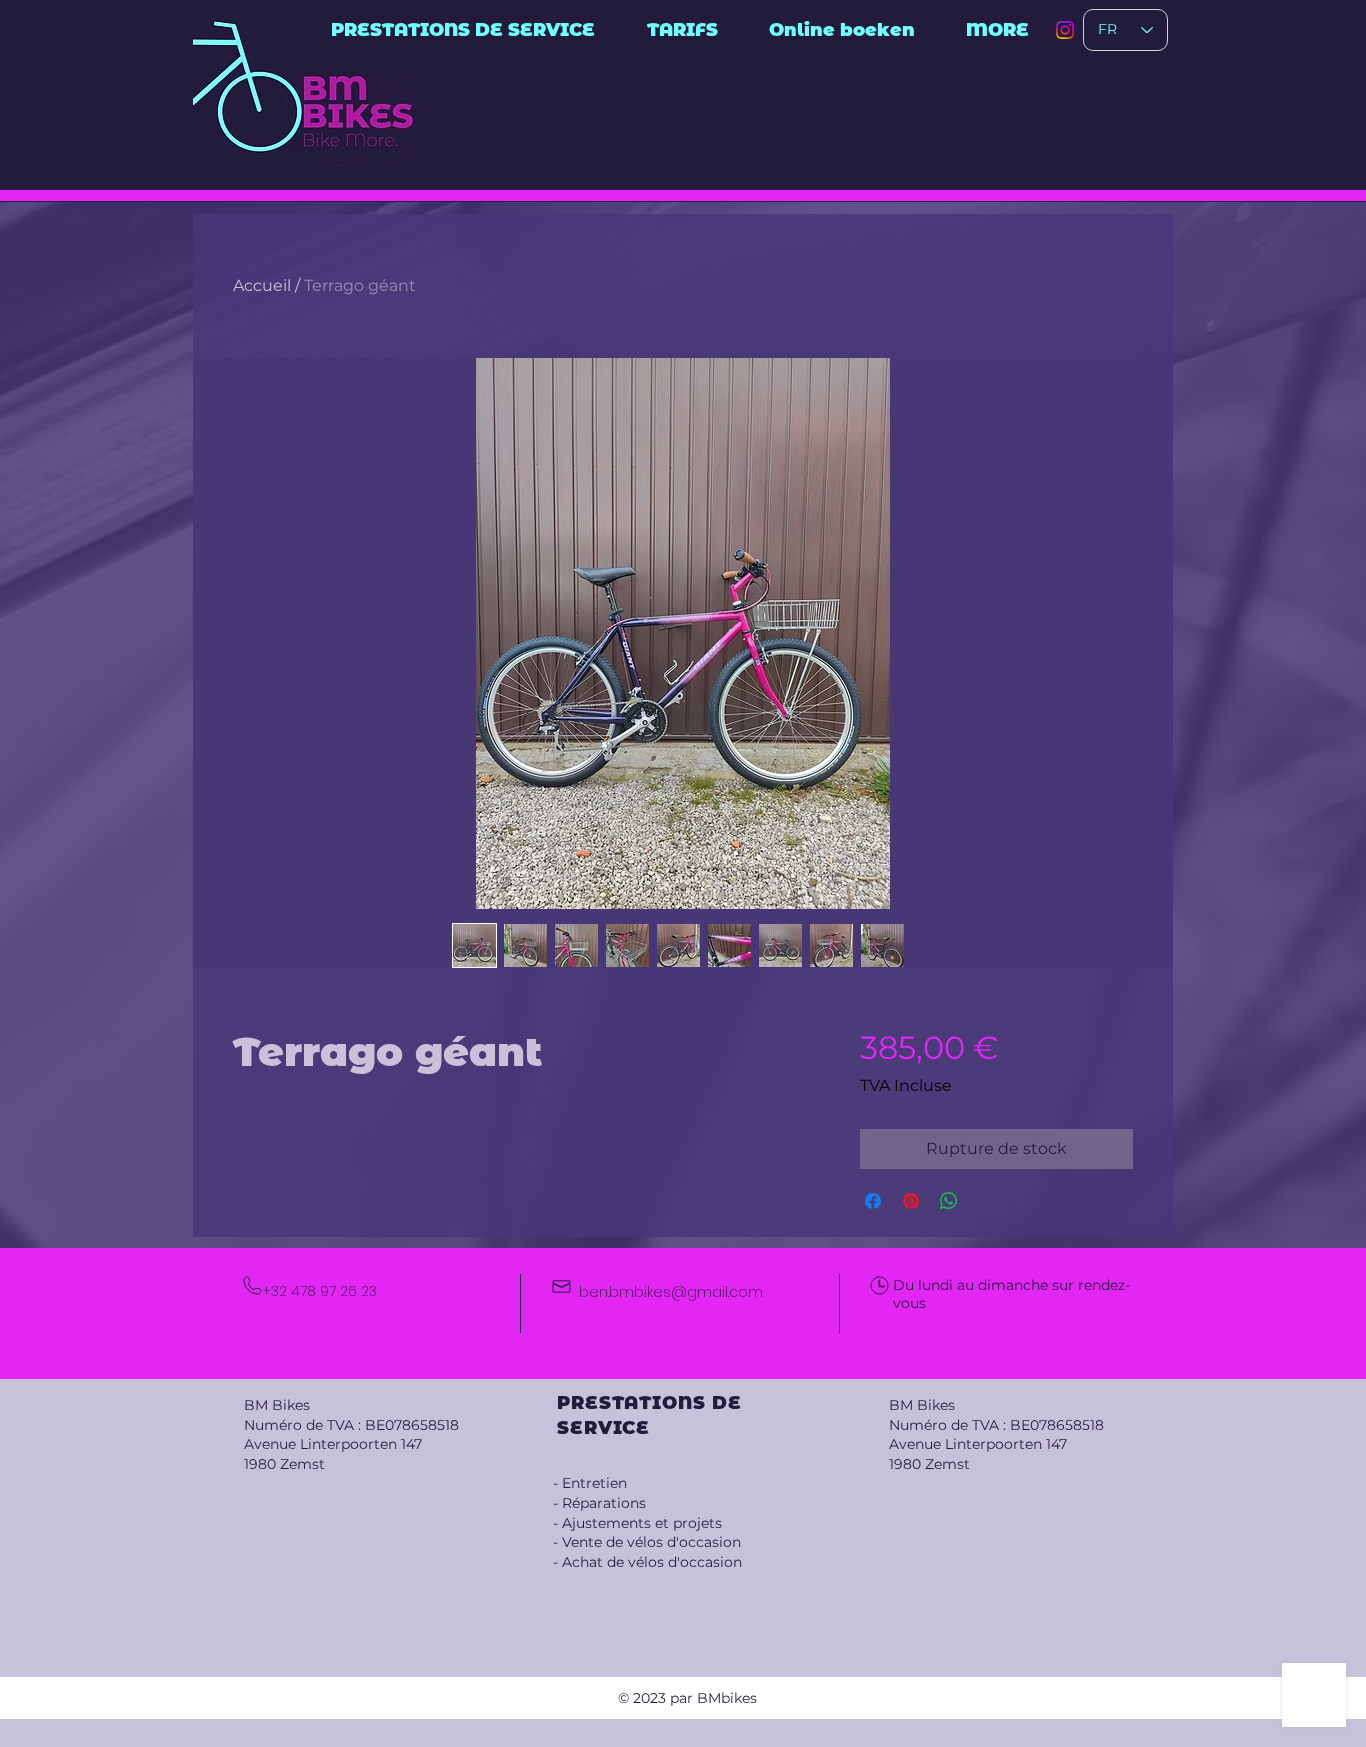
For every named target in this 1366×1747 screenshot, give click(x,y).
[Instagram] (1065, 30)
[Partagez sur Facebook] (873, 1201)
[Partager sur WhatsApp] (949, 1201)
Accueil (262, 285)
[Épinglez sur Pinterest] (911, 1201)
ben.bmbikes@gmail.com (671, 1292)
